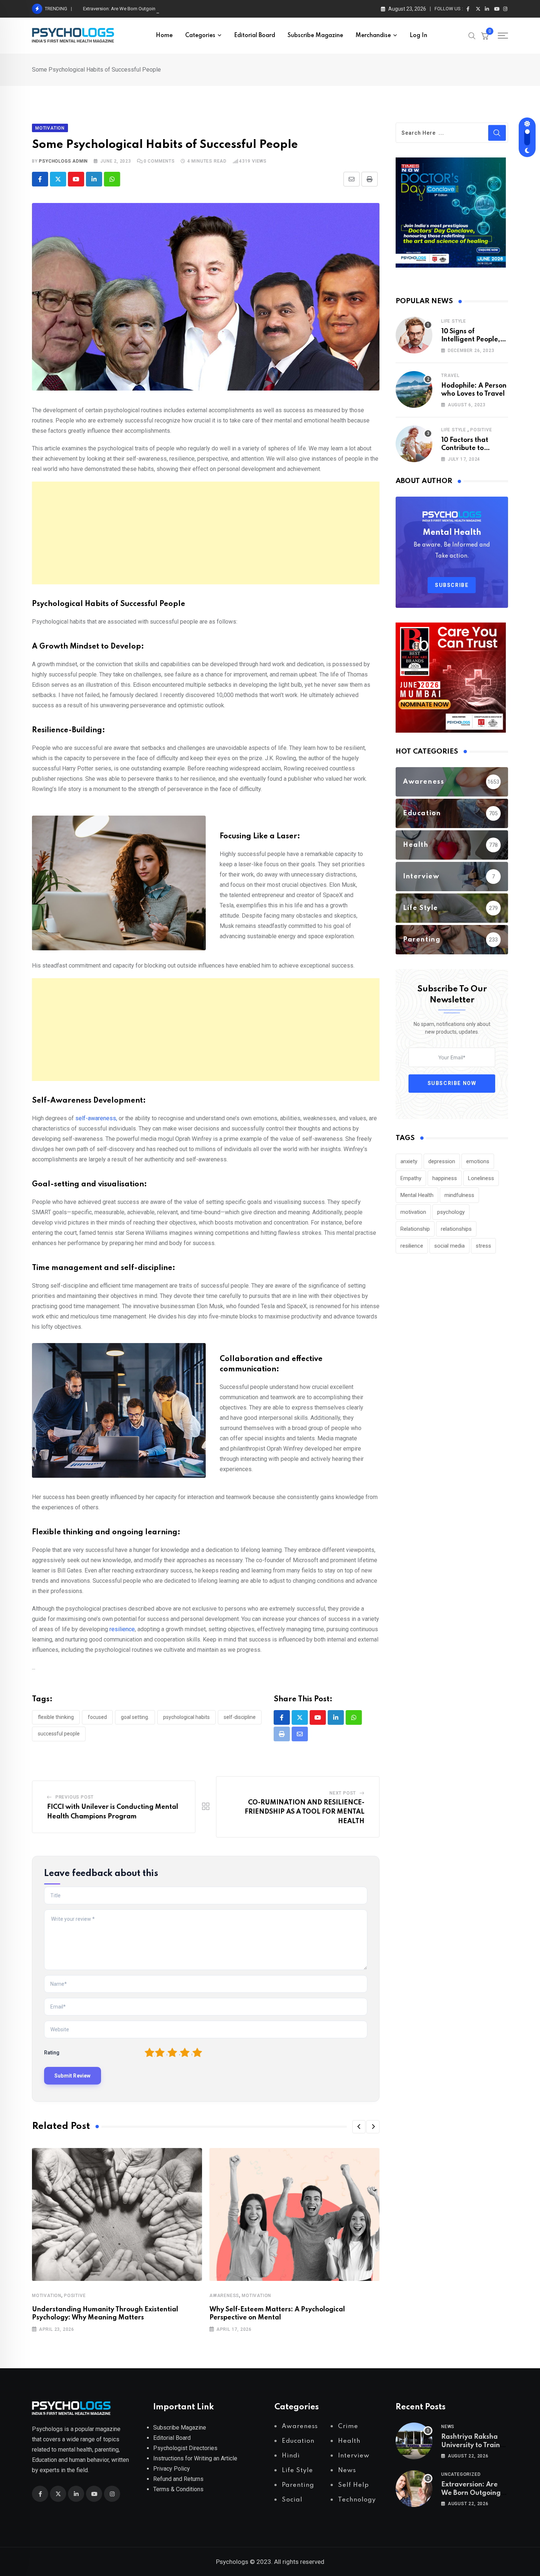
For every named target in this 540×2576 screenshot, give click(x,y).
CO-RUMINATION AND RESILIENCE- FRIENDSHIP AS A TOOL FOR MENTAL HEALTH (305, 1812)
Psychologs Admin (63, 161)
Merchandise (373, 36)
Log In (418, 36)
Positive (75, 2296)
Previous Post (75, 1797)
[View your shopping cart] (485, 36)
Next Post (343, 1793)
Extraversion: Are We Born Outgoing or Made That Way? (142, 9)
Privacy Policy (172, 2469)
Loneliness (481, 1178)
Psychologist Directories (185, 2448)
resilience (122, 1629)
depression (442, 1161)
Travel (450, 375)
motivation (413, 1212)
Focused (97, 1717)
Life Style (454, 321)
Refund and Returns (178, 2479)
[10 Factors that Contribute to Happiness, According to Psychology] (414, 444)
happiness (445, 1178)
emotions (478, 1161)
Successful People (59, 1734)
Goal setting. (135, 1717)
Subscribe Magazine (315, 36)
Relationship (415, 1229)
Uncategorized (461, 2474)
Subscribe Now (452, 1083)
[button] (359, 2127)
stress (483, 1246)
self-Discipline (240, 1717)
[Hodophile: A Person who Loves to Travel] (414, 389)
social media (449, 1246)
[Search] (472, 35)
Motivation (47, 2296)
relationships (456, 1229)
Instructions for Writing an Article (195, 2458)
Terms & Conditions (178, 2489)
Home (164, 36)
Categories (200, 36)
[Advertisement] (206, 533)
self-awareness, (96, 1118)
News (448, 2427)
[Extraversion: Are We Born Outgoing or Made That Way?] (414, 2489)
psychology (451, 1212)
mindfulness (459, 1195)
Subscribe (452, 585)
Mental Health (417, 1195)
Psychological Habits (186, 1717)
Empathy (411, 1178)
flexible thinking (56, 1717)
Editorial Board (255, 36)
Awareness (224, 2296)
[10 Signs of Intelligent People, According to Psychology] (414, 335)
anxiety (409, 1161)
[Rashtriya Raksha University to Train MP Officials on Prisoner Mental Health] (414, 2441)
